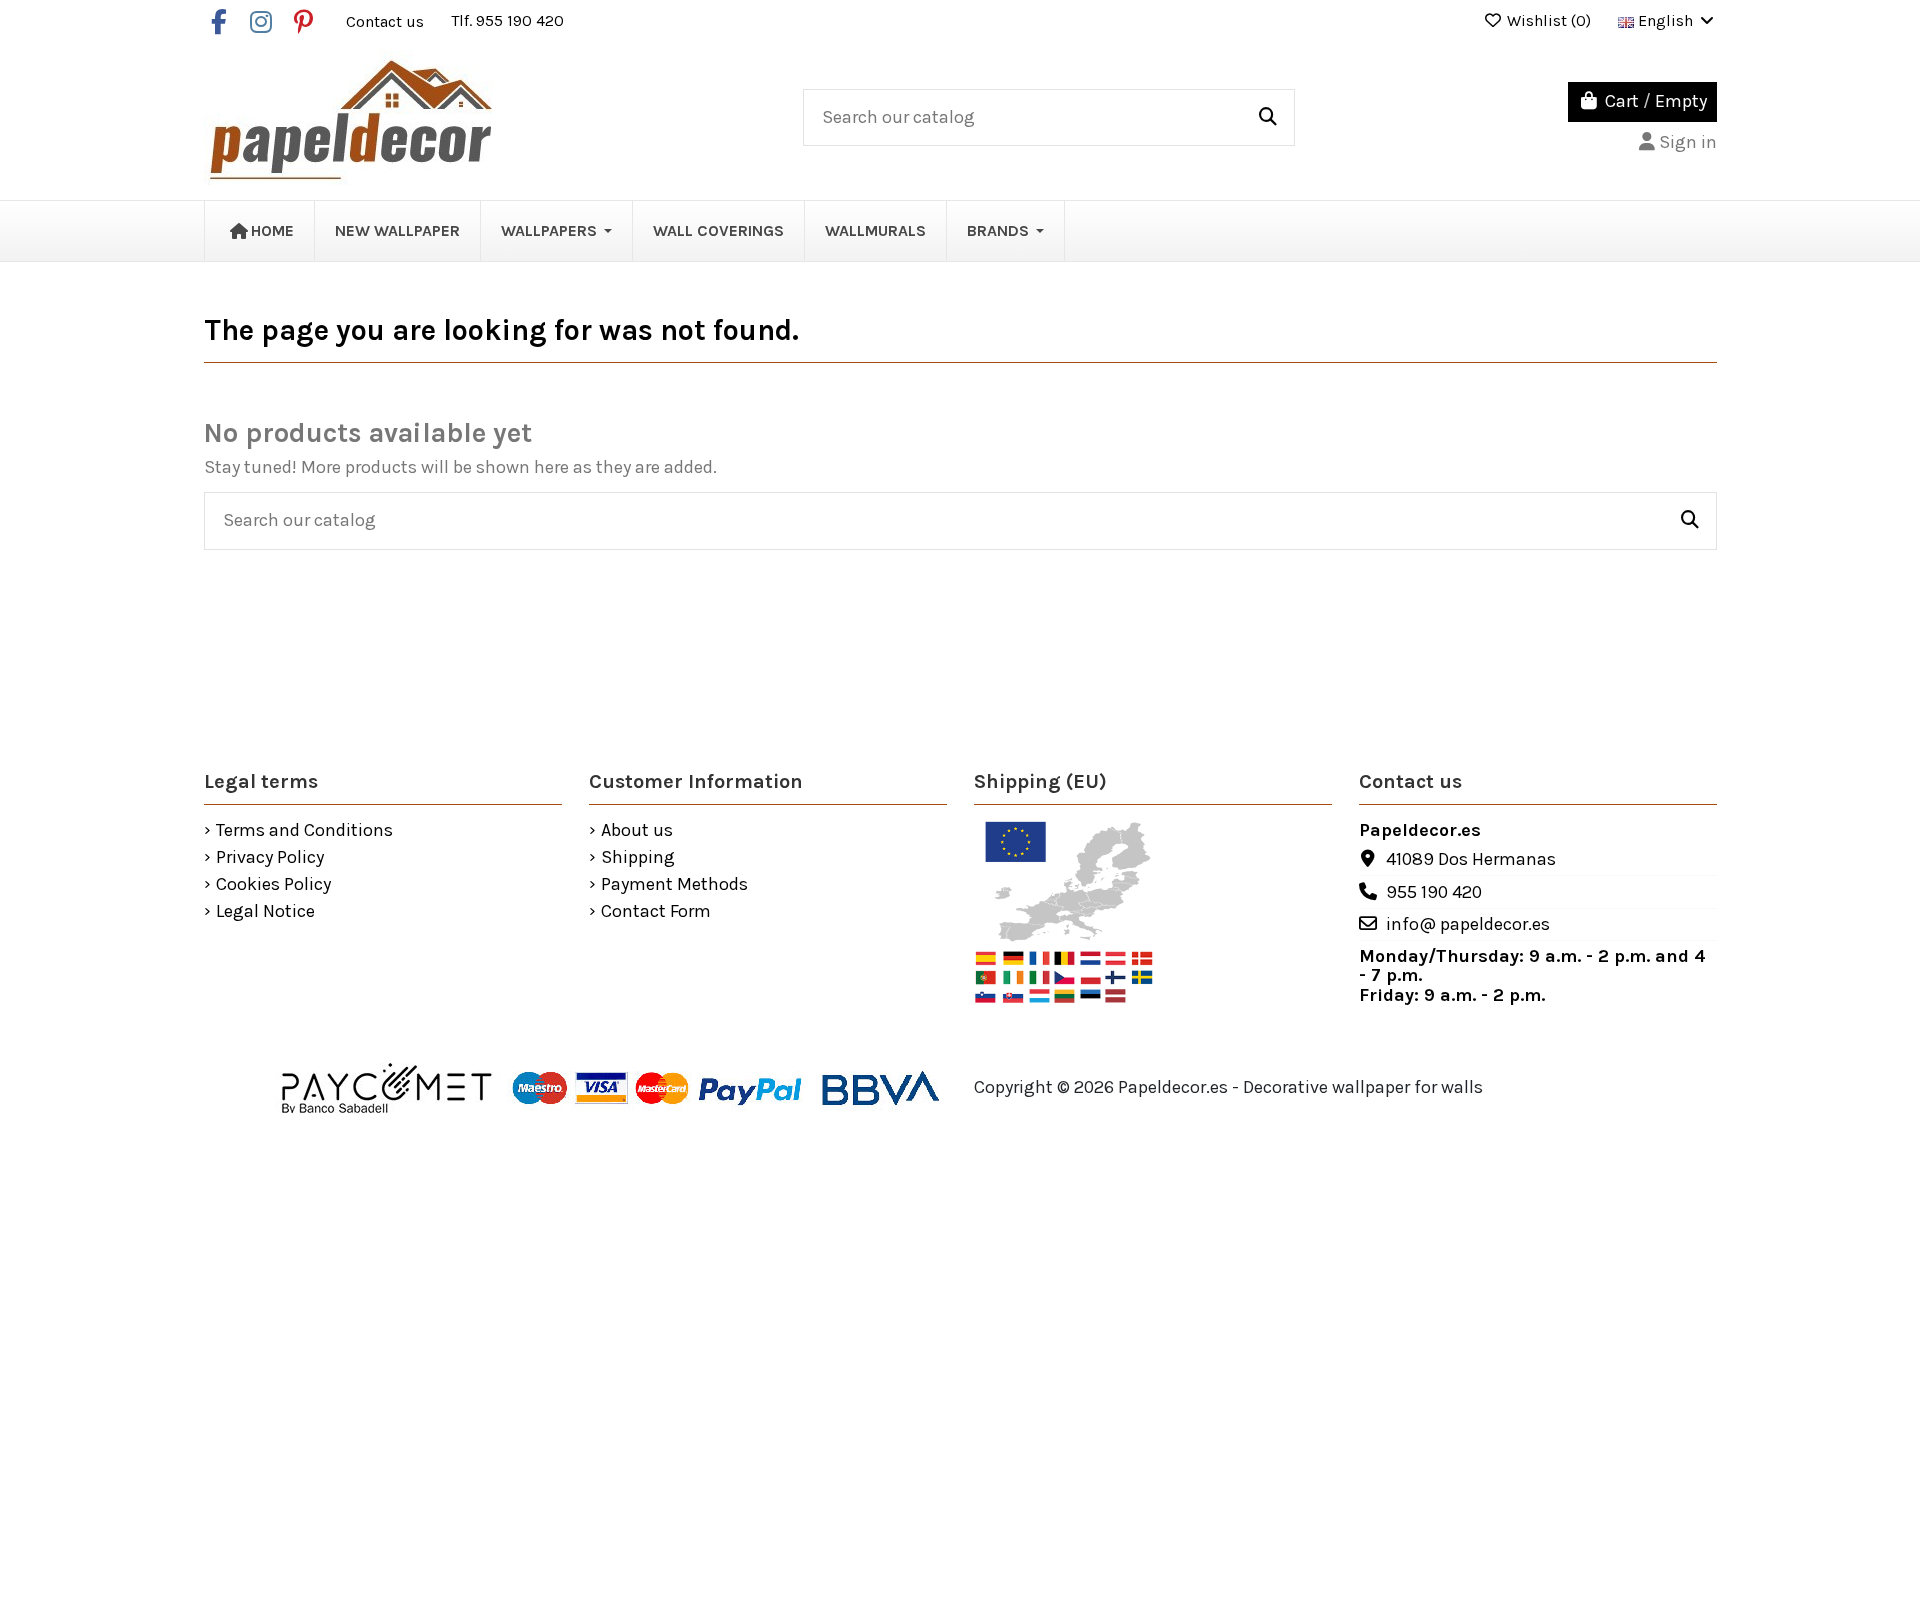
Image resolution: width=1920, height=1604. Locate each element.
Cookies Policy (273, 885)
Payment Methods (674, 885)
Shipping (638, 858)
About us (637, 831)
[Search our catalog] (1268, 118)
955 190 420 (1434, 892)
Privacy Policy (270, 858)
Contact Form (656, 912)
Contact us (387, 20)
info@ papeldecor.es (1468, 924)
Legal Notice (265, 912)
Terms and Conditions (304, 831)
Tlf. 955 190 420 (507, 20)
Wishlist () (1549, 20)
